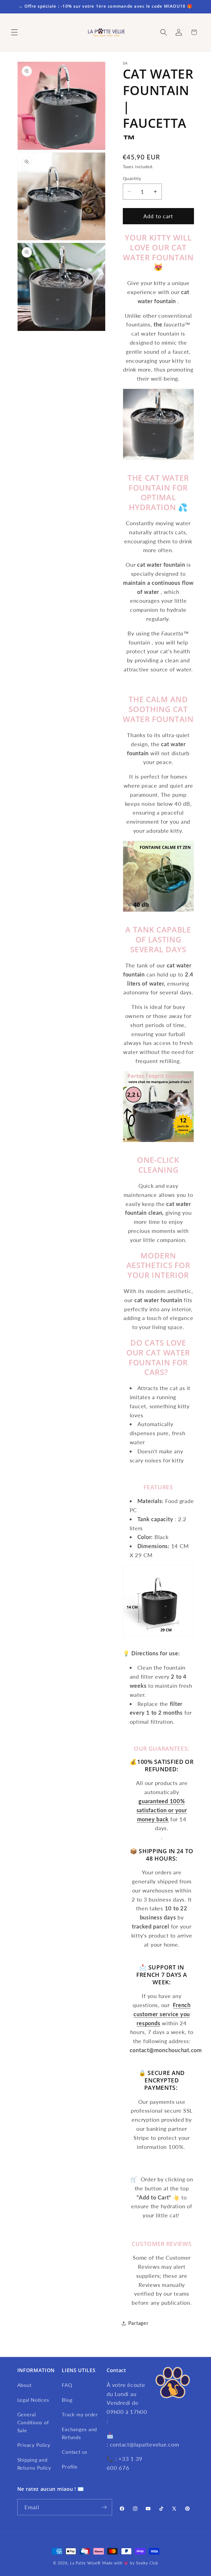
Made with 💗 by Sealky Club (130, 2563)
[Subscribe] (104, 2507)
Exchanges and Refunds (79, 2433)
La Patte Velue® (85, 2563)
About (24, 2385)
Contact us (75, 2452)
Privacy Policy (34, 2445)
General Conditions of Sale (33, 2422)
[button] (14, 32)
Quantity (132, 178)
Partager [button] (138, 2323)
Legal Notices (33, 2400)
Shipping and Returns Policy (34, 2464)
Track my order (80, 2415)
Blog (67, 2400)
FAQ (67, 2385)
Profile (70, 2467)
